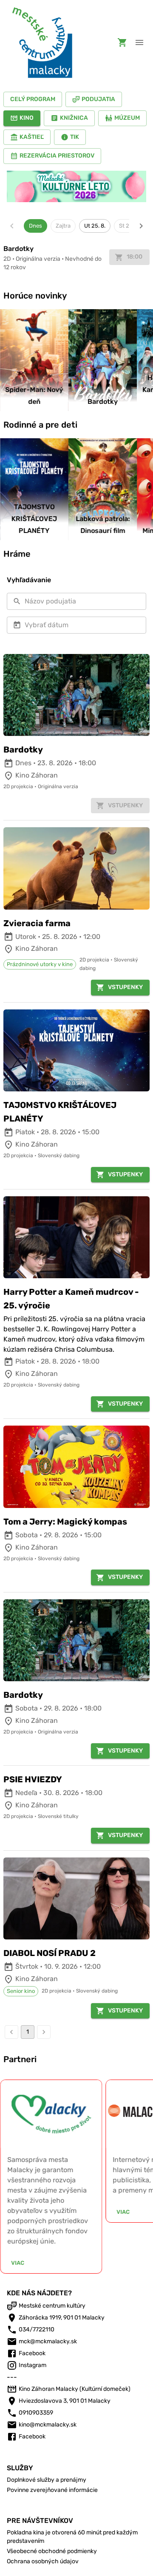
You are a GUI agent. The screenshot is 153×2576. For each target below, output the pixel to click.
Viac (18, 2263)
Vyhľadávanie (29, 580)
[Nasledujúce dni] (141, 226)
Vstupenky (125, 987)
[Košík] (122, 42)
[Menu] (139, 42)
